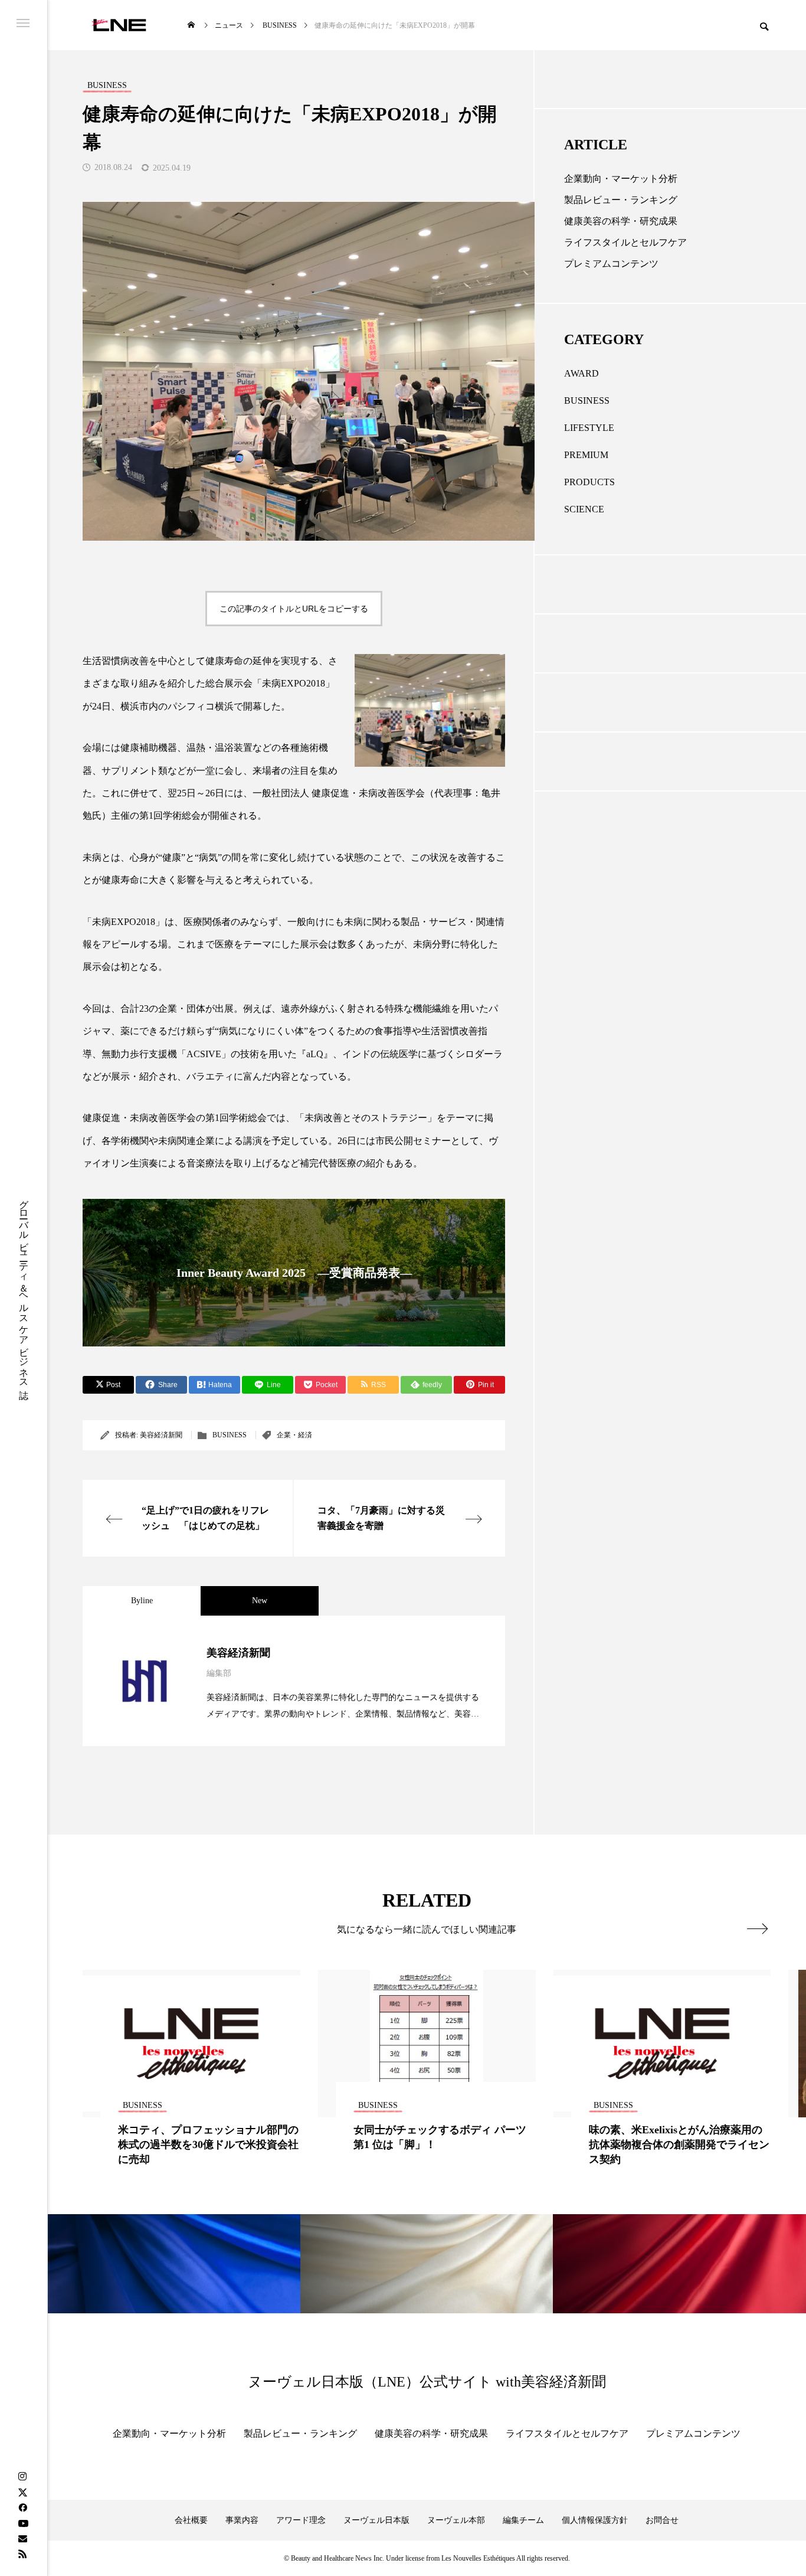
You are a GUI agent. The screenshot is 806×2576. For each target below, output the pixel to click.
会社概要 (191, 2520)
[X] (22, 2492)
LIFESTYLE (589, 428)
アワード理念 (301, 2520)
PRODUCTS (589, 482)
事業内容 (242, 2520)
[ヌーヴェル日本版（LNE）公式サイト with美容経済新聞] (119, 25)
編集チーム (523, 2520)
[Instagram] (22, 2477)
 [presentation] (757, 1928)
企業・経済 (294, 1435)
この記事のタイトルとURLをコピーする (294, 609)
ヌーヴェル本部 (456, 2520)
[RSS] (22, 2554)
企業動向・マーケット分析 (621, 179)
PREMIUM (586, 455)
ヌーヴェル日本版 (376, 2520)
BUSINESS (230, 1435)
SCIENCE (584, 509)
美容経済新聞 (161, 1435)
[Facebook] (22, 2508)
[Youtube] (23, 2523)
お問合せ (662, 2520)
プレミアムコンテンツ (611, 264)
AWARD (581, 373)
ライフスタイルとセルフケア (625, 242)
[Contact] (22, 2538)
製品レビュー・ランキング (621, 200)
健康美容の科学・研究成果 (621, 221)
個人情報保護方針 (595, 2520)
